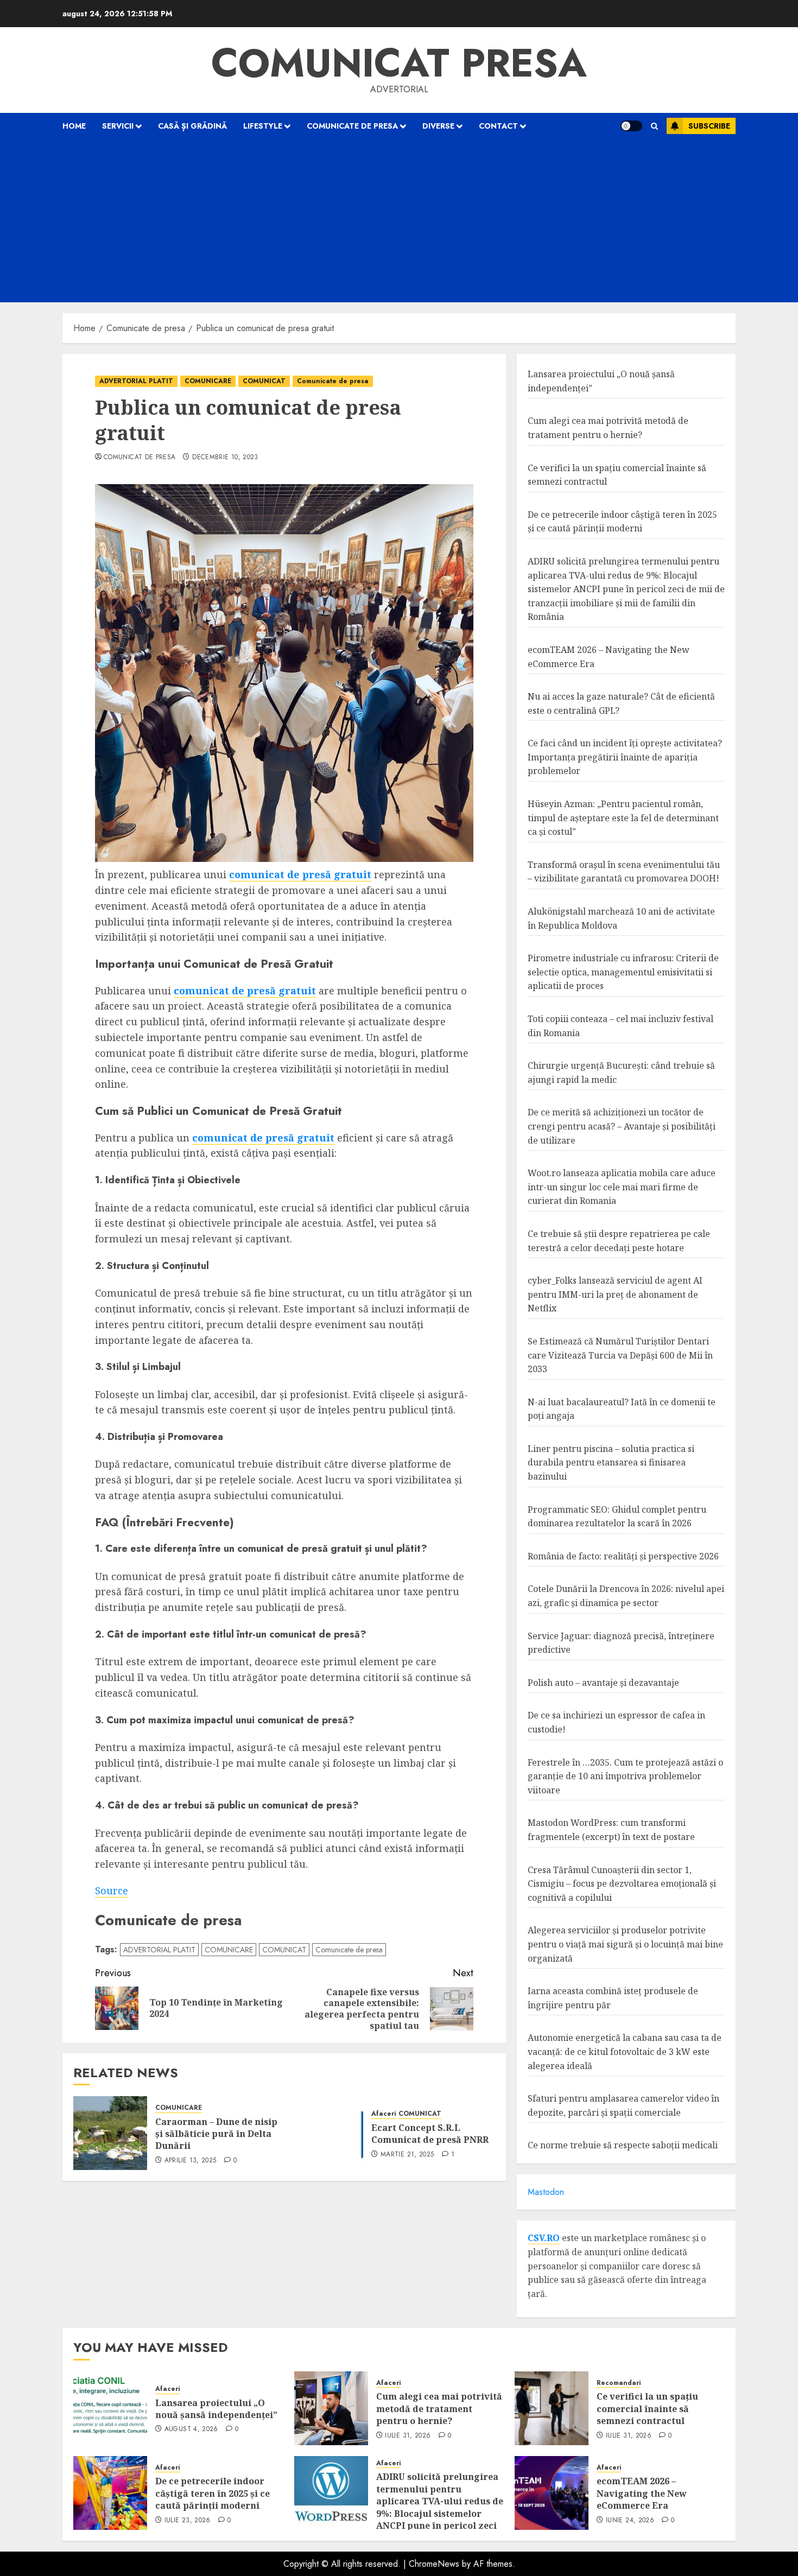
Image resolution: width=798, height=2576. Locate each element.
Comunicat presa (399, 63)
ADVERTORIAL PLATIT (136, 381)
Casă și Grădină (192, 126)
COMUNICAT (264, 381)
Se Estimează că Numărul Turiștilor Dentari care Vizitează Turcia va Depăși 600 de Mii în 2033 (620, 1355)
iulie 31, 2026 (408, 2436)
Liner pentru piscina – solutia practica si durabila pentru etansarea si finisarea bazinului (611, 1463)
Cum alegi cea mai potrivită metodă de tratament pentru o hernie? (439, 2409)
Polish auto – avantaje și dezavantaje (603, 1683)
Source (112, 1890)
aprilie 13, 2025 (191, 2161)
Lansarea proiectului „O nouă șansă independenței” (216, 2409)
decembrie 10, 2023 (225, 458)
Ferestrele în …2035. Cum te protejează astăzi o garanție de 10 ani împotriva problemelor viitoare (625, 1776)
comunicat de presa (140, 458)
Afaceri (384, 2114)
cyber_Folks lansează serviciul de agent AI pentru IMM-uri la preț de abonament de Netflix (615, 1294)
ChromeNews (434, 2564)
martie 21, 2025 (407, 2155)
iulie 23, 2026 (188, 2521)
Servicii (118, 126)
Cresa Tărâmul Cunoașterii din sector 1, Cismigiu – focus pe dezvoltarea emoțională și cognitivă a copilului (622, 1884)
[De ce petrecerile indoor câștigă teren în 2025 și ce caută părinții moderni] (110, 2493)
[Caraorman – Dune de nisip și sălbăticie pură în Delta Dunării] (110, 2133)
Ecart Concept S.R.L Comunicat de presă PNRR (430, 2134)
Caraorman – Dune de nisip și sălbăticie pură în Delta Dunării (216, 2134)
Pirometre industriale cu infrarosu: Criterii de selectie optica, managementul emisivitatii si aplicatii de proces (623, 972)
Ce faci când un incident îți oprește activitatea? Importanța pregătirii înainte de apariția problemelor (625, 757)
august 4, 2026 (191, 2429)
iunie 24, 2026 (630, 2521)
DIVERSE (438, 126)
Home (74, 126)
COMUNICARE (208, 381)
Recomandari (619, 2383)
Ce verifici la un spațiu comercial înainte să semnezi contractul (647, 2409)
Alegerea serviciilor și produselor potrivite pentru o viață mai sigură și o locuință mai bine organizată (625, 1944)
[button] (654, 126)
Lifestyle (263, 126)
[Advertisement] (399, 221)
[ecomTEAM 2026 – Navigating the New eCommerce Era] (552, 2493)
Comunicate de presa (352, 126)
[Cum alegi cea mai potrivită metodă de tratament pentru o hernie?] (331, 2408)
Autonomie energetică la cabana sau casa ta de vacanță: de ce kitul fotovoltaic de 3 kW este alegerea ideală (625, 2051)
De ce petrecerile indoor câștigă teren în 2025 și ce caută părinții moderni (622, 522)
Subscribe (709, 126)
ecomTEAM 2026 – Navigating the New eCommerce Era (642, 2493)
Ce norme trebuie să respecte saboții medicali (623, 2145)
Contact (498, 126)
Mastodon (546, 2192)
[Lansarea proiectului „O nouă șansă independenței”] (110, 2408)
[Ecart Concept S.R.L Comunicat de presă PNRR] (326, 2133)
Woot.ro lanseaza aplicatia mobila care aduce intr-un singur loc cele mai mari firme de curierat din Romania (622, 1187)
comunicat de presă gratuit (300, 874)
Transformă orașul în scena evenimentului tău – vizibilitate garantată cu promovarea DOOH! (624, 872)
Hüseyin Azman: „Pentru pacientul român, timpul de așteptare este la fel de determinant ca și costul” (623, 818)
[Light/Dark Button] (631, 126)
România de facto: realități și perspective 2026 (623, 1556)
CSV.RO (544, 2238)
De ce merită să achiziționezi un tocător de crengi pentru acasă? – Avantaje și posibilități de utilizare (622, 1126)
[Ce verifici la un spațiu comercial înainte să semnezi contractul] (552, 2408)
